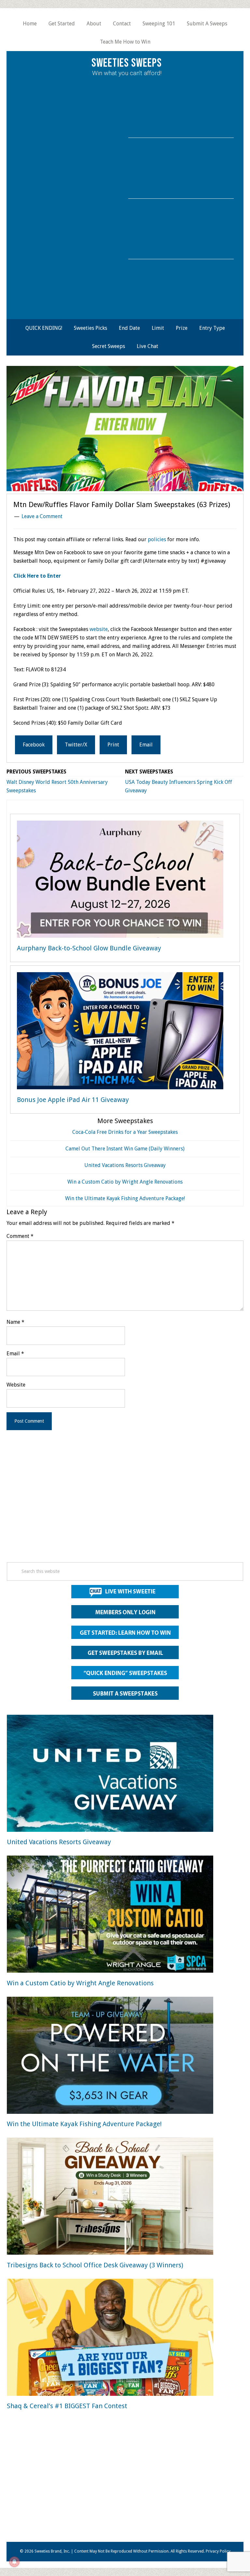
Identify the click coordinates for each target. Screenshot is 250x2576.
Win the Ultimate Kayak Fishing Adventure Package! (125, 1198)
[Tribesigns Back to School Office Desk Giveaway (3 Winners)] (110, 2197)
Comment (20, 1236)
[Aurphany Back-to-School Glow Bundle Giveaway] (120, 880)
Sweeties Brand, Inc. (52, 2551)
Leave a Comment (42, 516)
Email (15, 1354)
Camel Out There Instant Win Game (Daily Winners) (125, 1149)
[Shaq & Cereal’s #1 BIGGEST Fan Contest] (110, 2338)
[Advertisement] (125, 1505)
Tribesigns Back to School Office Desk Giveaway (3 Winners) (95, 2265)
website (99, 629)
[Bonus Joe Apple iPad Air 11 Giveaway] (120, 1032)
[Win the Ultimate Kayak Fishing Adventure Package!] (110, 2056)
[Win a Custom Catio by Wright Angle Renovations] (110, 1915)
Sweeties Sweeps (127, 63)
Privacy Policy (218, 2551)
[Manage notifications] (14, 2562)
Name (15, 1322)
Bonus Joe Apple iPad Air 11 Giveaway (73, 1100)
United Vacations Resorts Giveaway (125, 1165)
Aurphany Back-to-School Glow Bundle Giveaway (89, 948)
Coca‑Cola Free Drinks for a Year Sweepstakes (125, 1132)
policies (157, 539)
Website (16, 1385)
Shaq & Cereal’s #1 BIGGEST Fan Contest (67, 2406)
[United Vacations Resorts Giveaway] (110, 1774)
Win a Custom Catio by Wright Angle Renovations (125, 1182)
